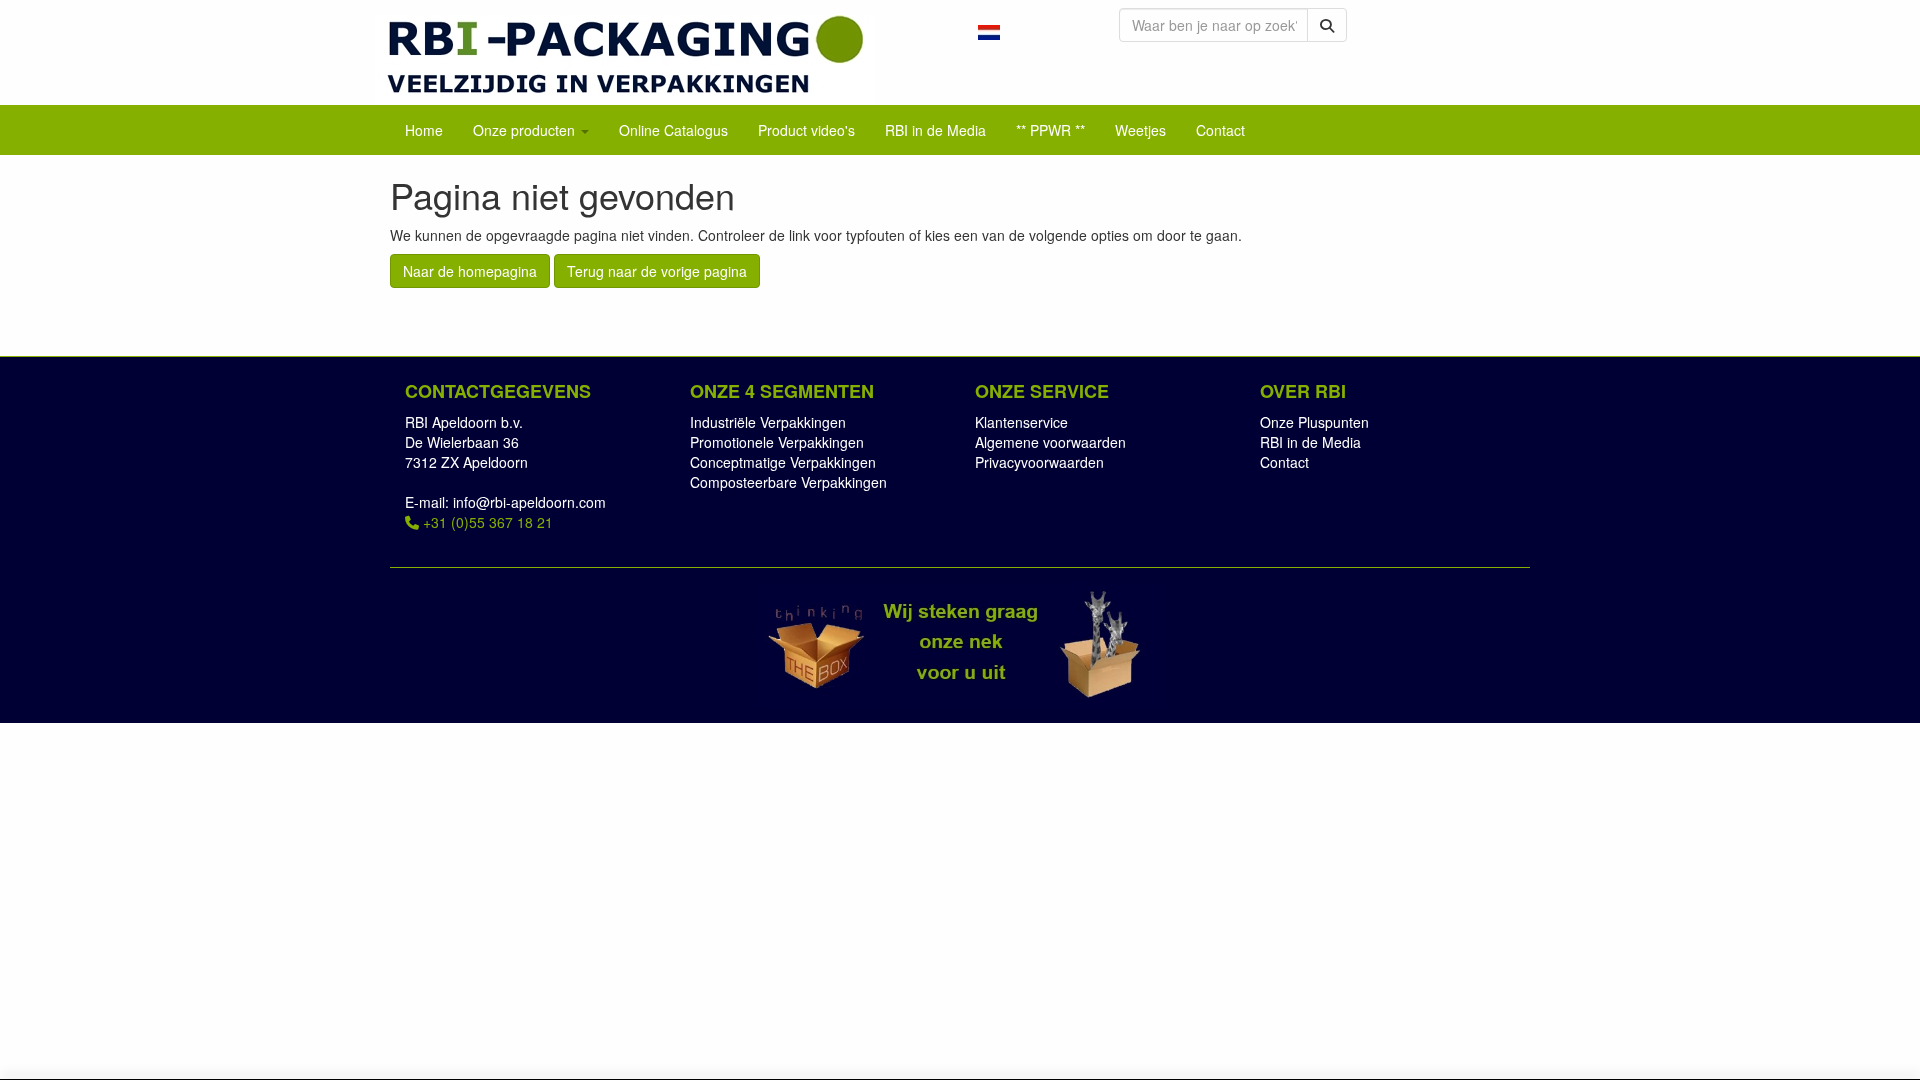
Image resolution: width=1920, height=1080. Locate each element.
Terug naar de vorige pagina (657, 271)
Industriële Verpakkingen (768, 422)
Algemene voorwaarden (1050, 442)
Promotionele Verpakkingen (777, 442)
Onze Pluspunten (1314, 422)
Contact (1284, 462)
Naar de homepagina (470, 271)
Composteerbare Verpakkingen (788, 482)
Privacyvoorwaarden (1039, 462)
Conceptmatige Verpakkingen (783, 462)
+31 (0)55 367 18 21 (486, 522)
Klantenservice (1021, 422)
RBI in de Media (1310, 442)
